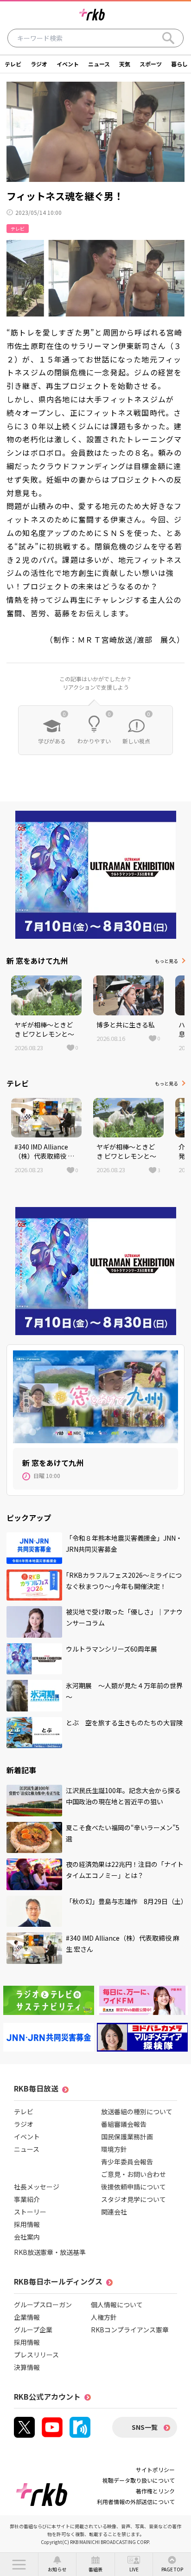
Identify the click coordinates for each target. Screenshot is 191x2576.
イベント (68, 64)
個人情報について (117, 2305)
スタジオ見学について (134, 2199)
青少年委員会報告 (127, 2162)
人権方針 (104, 2317)
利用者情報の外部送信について (136, 2502)
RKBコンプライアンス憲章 (130, 2330)
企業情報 (27, 2317)
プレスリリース (36, 2355)
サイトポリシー (155, 2469)
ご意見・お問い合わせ (134, 2174)
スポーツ (151, 64)
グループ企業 (33, 2330)
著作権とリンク (155, 2491)
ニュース (99, 64)
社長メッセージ (37, 2187)
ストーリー (30, 2212)
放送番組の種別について (137, 2111)
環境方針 (114, 2149)
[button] (19, 2564)
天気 (125, 64)
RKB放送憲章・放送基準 (50, 2252)
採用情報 (27, 2224)
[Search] (168, 38)
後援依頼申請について (134, 2187)
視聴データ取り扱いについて (139, 2480)
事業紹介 (27, 2199)
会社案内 (27, 2237)
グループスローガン (43, 2305)
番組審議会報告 (124, 2124)
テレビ (13, 64)
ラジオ (39, 64)
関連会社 (114, 2212)
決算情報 (27, 2367)
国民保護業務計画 (127, 2137)
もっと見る (166, 961)
